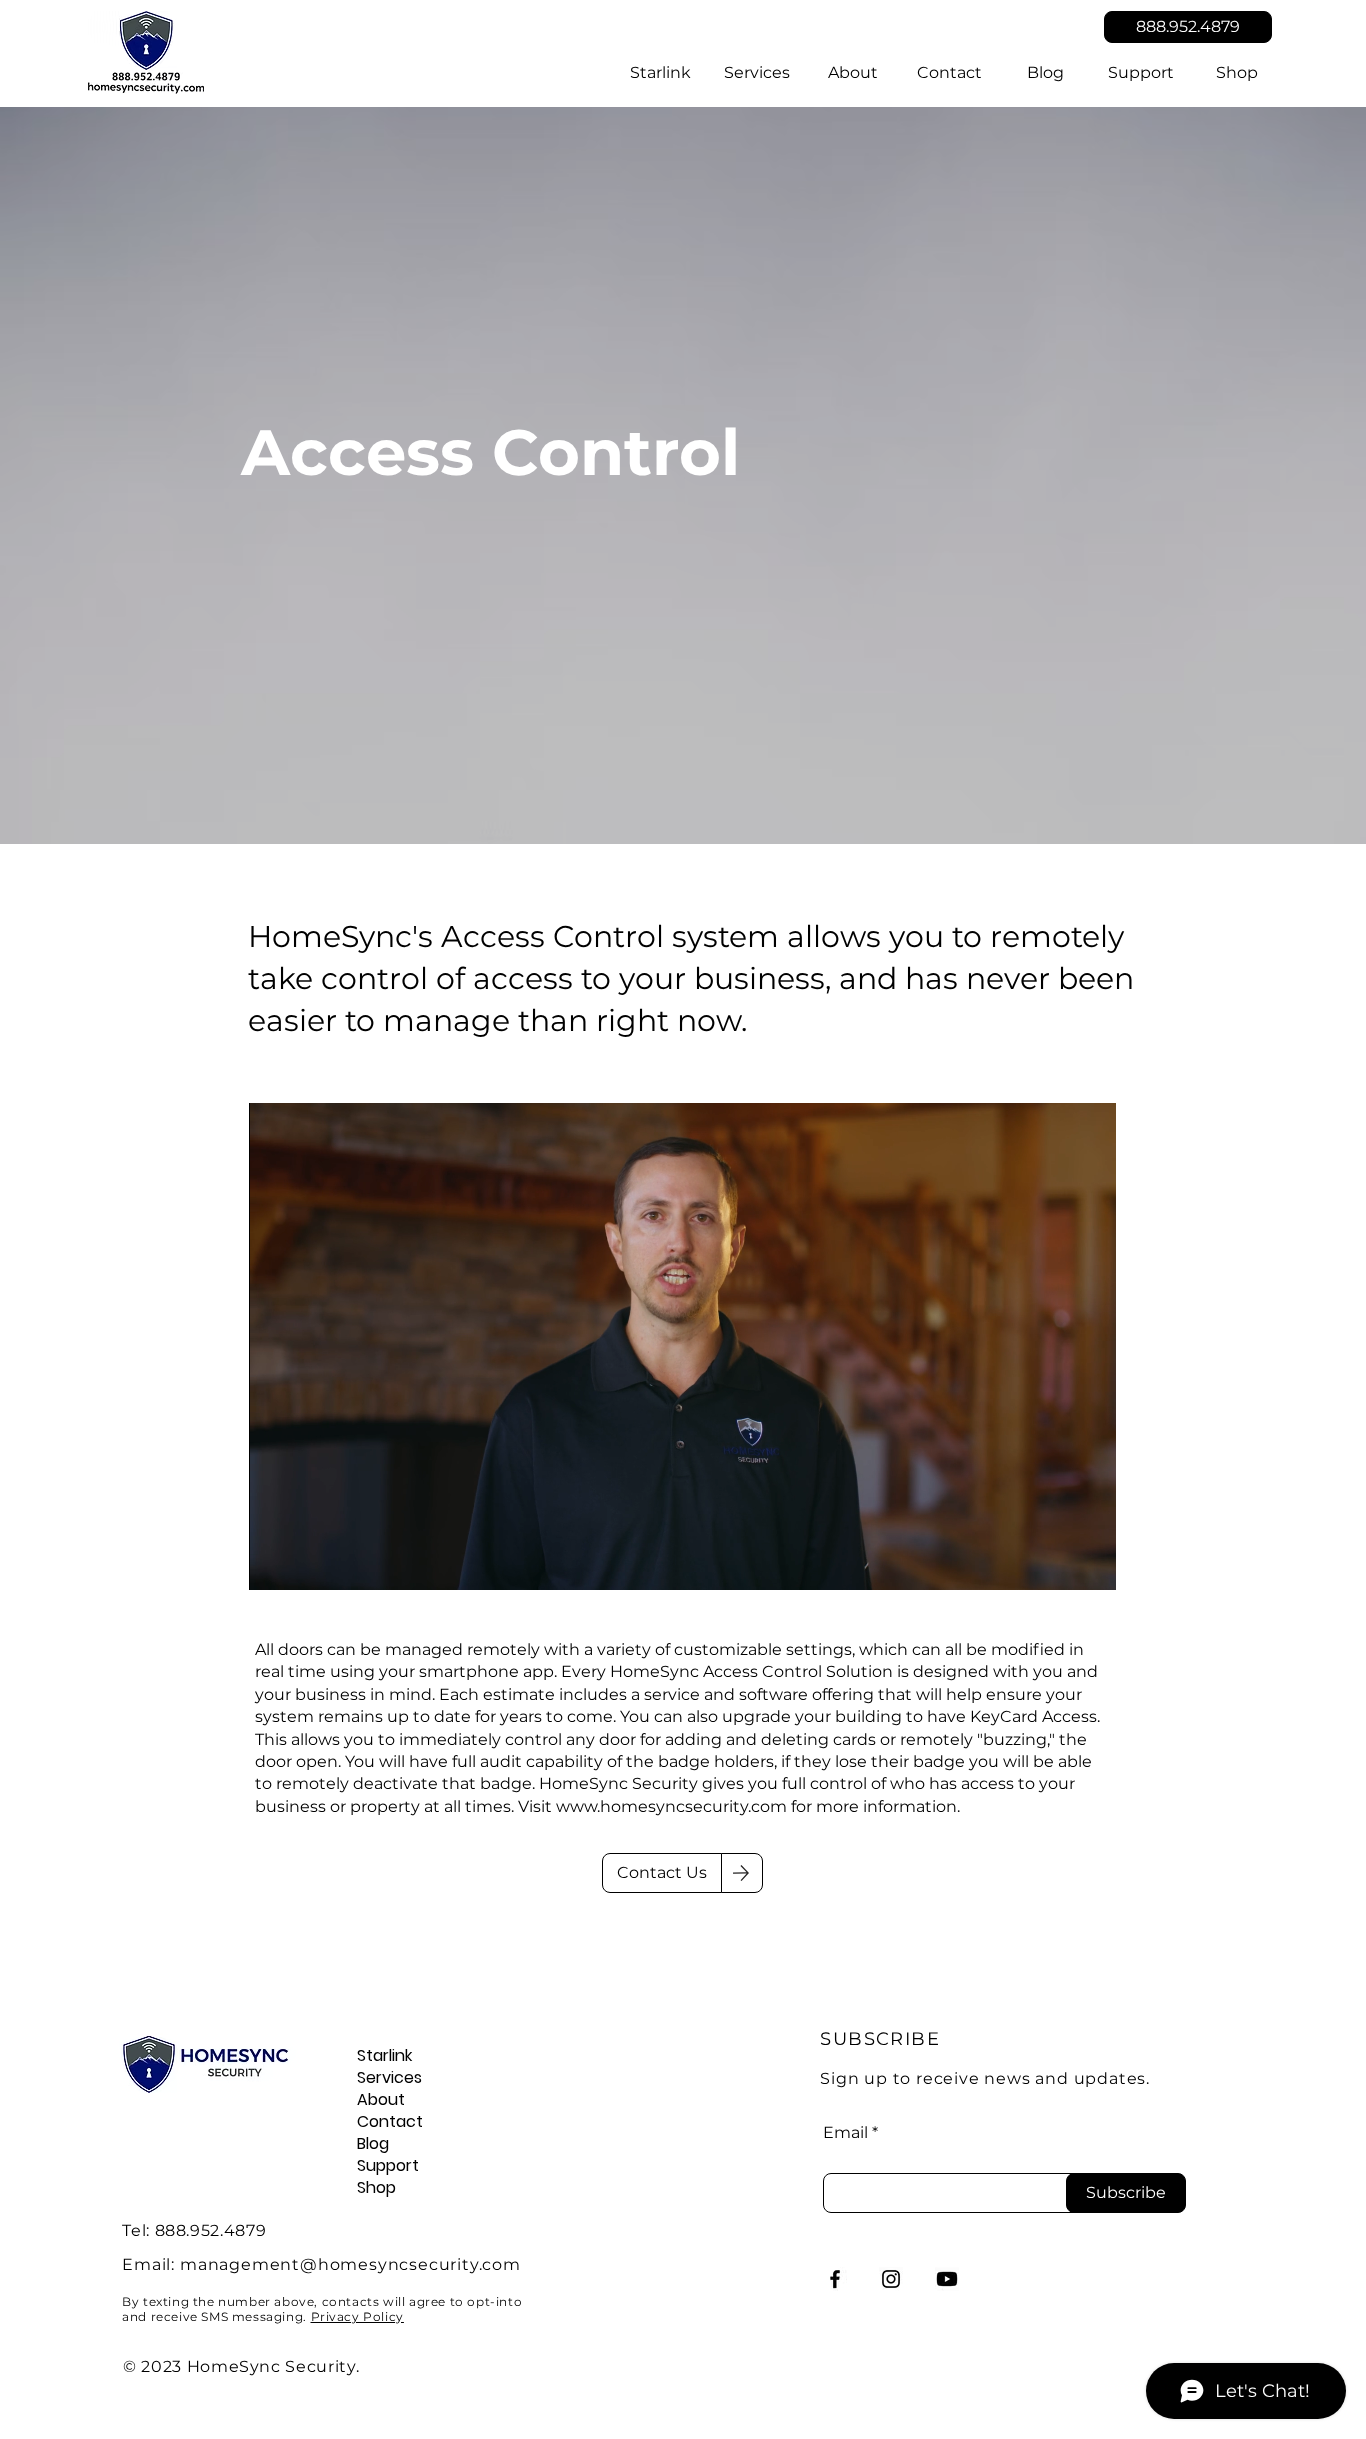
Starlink (384, 2056)
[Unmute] (309, 1563)
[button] (757, 73)
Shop (376, 2188)
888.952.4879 (211, 2230)
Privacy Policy (357, 2316)
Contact (390, 2122)
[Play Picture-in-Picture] (1055, 1563)
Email (845, 2133)
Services (389, 2078)
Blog (373, 2144)
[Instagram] (891, 2279)
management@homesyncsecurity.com (350, 2264)
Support (388, 2166)
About (381, 2100)
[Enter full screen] (1089, 1563)
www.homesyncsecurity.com (671, 1806)
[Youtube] (947, 2279)
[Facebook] (835, 2279)
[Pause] (275, 1563)
